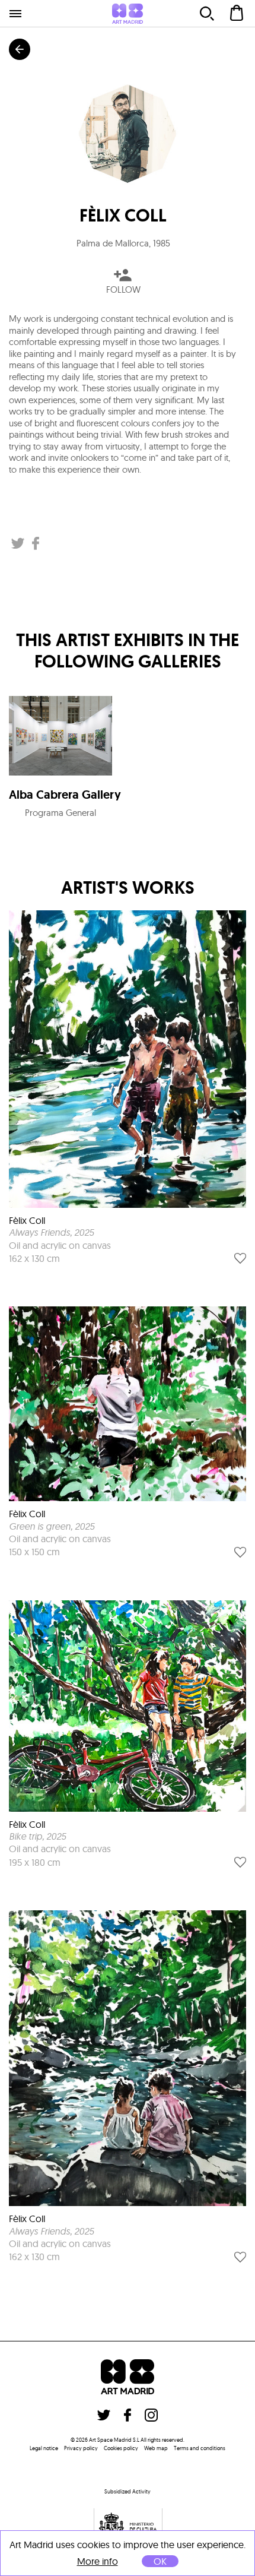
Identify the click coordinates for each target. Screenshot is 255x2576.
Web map (156, 2448)
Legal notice (44, 2448)
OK (160, 2561)
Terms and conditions (200, 2448)
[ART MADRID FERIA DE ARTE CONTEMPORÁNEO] (128, 14)
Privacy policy (81, 2448)
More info (98, 2561)
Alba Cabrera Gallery (65, 795)
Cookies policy (121, 2448)
